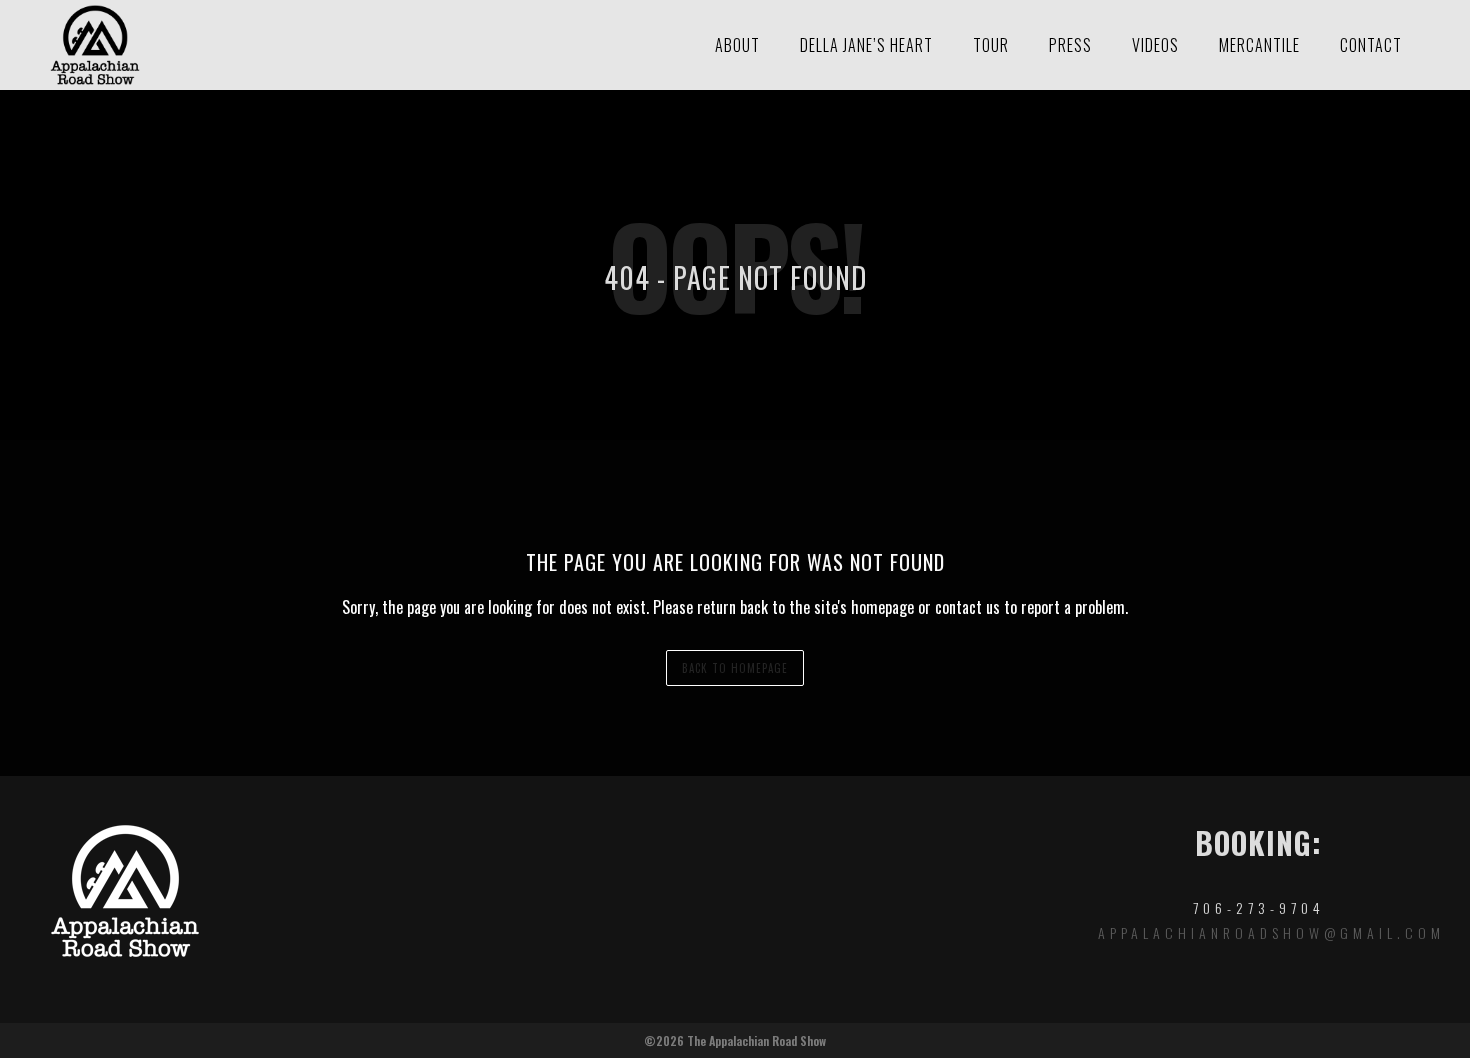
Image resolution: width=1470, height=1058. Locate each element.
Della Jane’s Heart (866, 45)
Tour (991, 45)
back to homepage (735, 668)
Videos (1155, 45)
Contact (1371, 45)
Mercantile (1259, 45)
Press (1070, 45)
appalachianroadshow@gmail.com (1271, 932)
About (737, 45)
